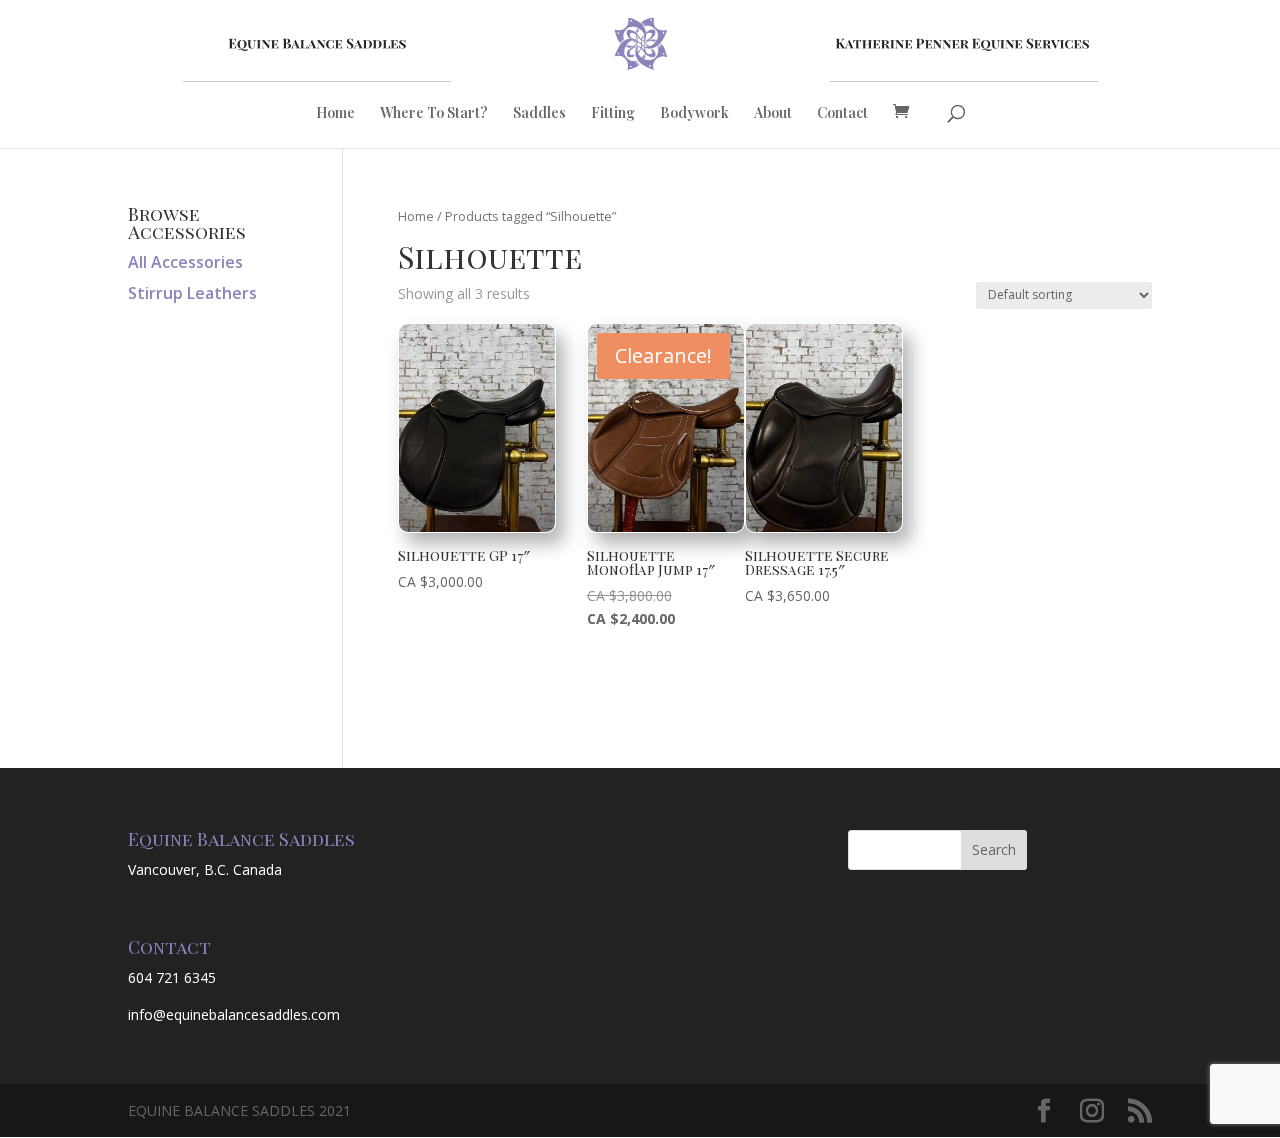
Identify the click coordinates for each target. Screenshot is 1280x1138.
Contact (842, 114)
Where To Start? (434, 114)
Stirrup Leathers (192, 293)
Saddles (539, 114)
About (773, 114)
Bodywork (694, 114)
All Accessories (185, 262)
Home (335, 114)
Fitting (613, 114)
